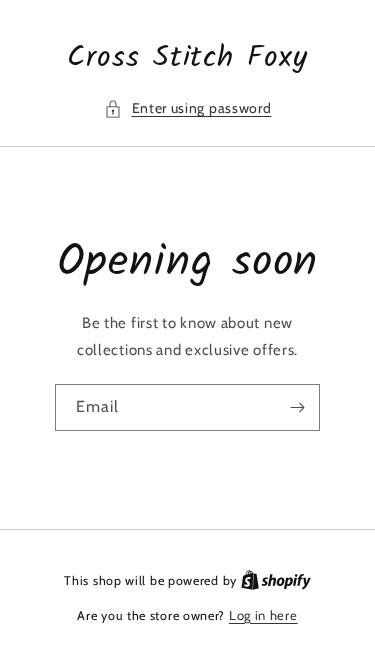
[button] (188, 108)
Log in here (263, 615)
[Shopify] (276, 580)
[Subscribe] (297, 407)
